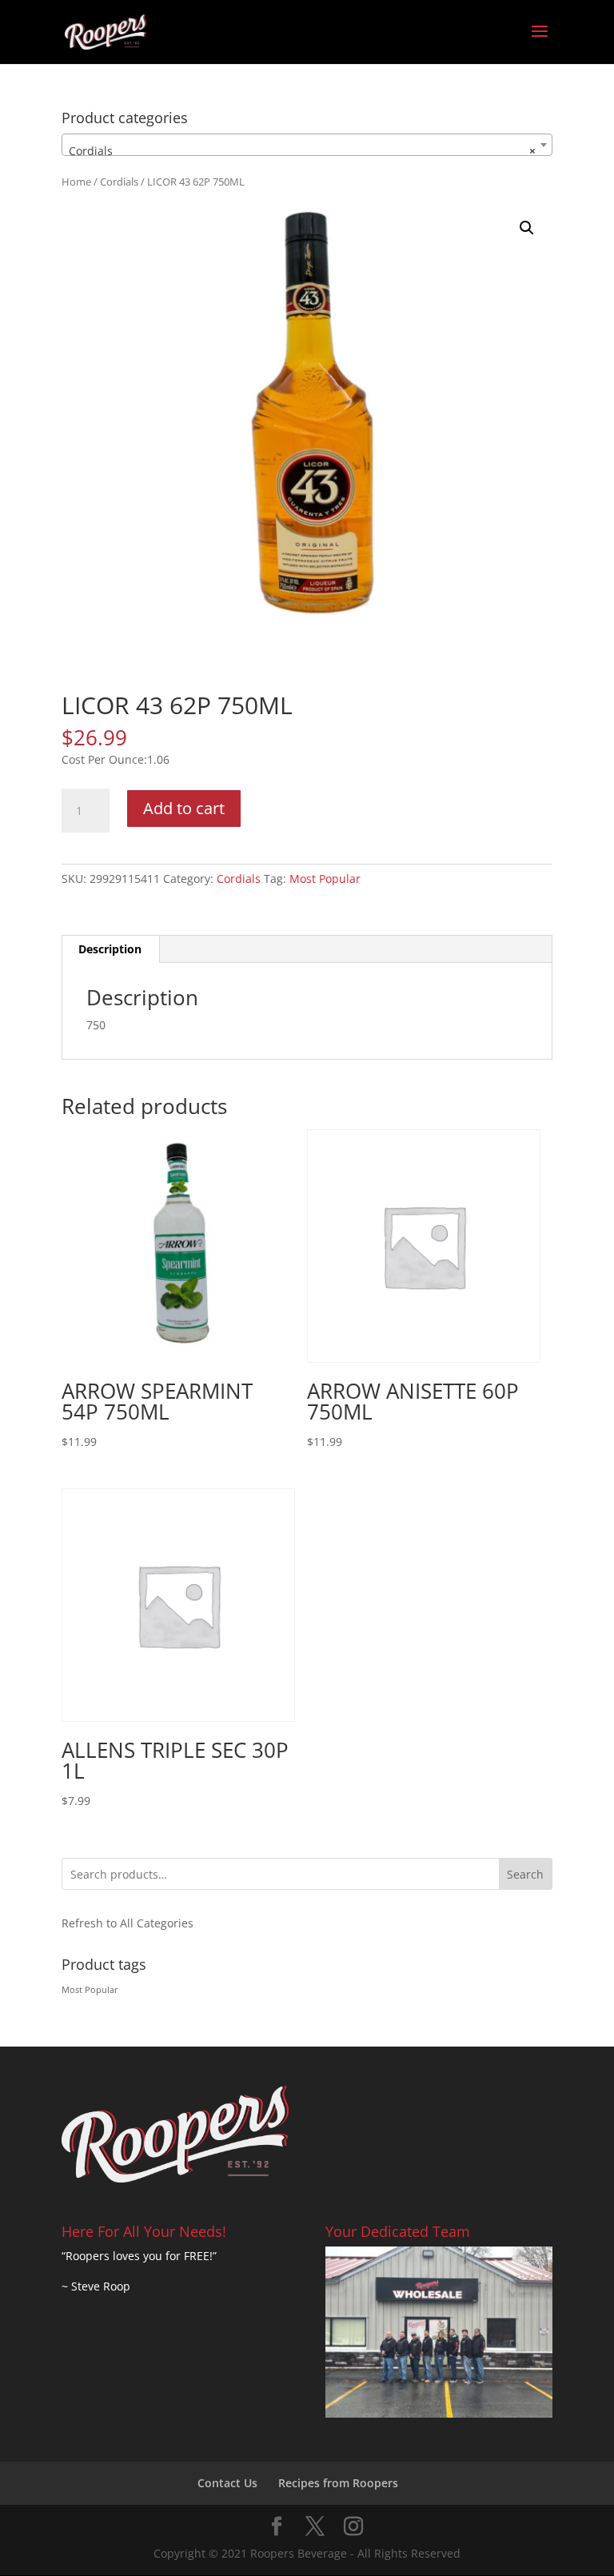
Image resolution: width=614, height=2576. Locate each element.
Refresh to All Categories (128, 1923)
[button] (527, 228)
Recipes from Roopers (338, 2483)
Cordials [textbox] (302, 151)
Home (76, 182)
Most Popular (325, 879)
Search (525, 1874)
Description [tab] (110, 949)
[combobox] (307, 145)
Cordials (119, 182)
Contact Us (227, 2483)
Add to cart (184, 808)
